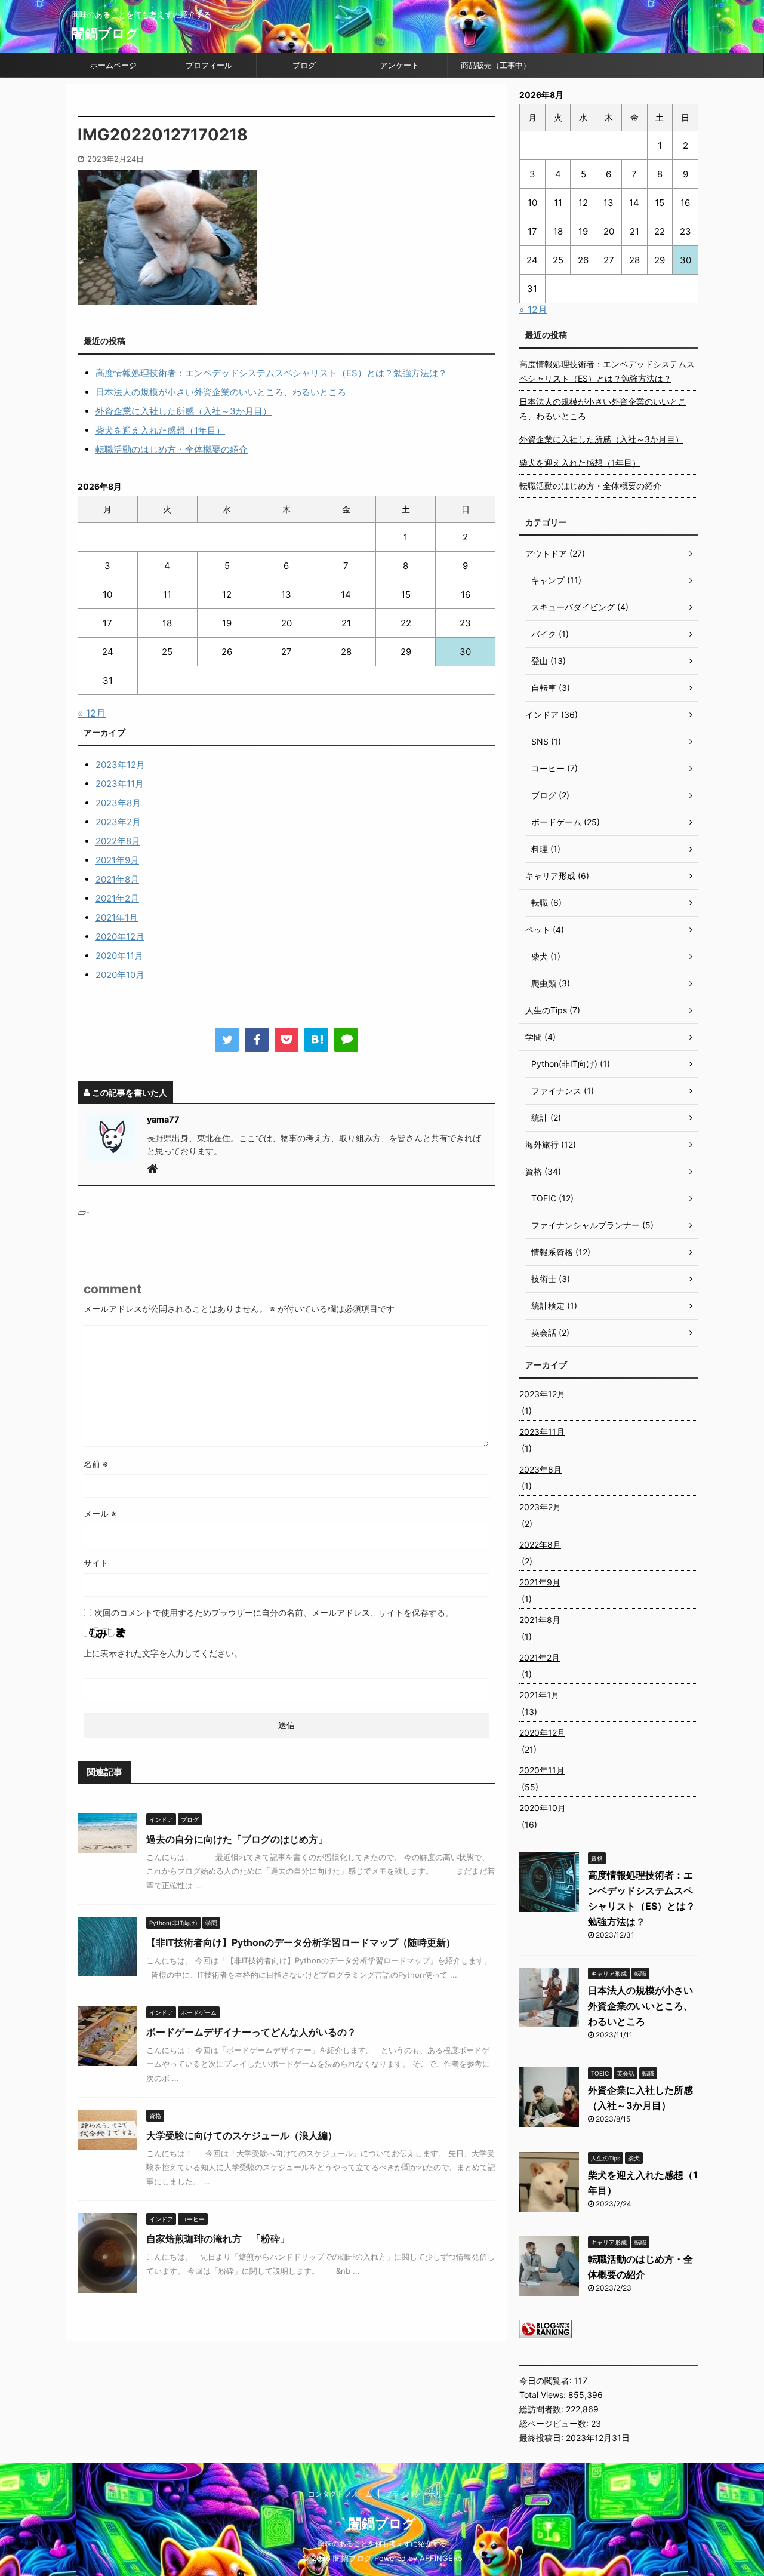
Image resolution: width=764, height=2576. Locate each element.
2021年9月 (117, 860)
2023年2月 (118, 822)
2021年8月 (117, 879)
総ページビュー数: (555, 2423)
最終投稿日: (543, 2438)
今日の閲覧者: (547, 2380)
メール (100, 1513)
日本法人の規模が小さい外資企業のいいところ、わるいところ (221, 392)
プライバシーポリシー (421, 2494)
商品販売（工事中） (496, 65)
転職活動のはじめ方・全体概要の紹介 (172, 449)
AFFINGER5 (441, 2558)
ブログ (304, 65)
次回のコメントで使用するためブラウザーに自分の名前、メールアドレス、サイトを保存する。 (274, 1613)
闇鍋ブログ (105, 33)
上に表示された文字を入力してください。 (163, 1653)
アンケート (400, 65)
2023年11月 (120, 784)
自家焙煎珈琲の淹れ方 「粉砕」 (218, 2239)
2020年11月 (119, 956)
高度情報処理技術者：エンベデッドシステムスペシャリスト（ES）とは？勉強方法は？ (271, 373)
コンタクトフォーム (340, 2494)
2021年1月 (117, 917)
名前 (96, 1464)
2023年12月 (120, 765)
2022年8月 (118, 841)
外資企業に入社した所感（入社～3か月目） (184, 411)
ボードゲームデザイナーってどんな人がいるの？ (251, 2032)
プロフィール (209, 65)
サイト (96, 1563)
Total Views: (544, 2395)
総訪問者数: (543, 2409)
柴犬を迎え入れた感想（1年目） (160, 430)
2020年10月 (120, 975)
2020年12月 (120, 937)
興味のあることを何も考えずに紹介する (382, 2543)
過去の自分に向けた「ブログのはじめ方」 (237, 1839)
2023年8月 (118, 803)
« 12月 (92, 713)
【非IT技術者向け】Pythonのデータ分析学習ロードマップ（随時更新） (301, 1942)
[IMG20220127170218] (316, 1040)
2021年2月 (117, 898)
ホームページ (113, 65)
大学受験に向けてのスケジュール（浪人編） (242, 2135)
